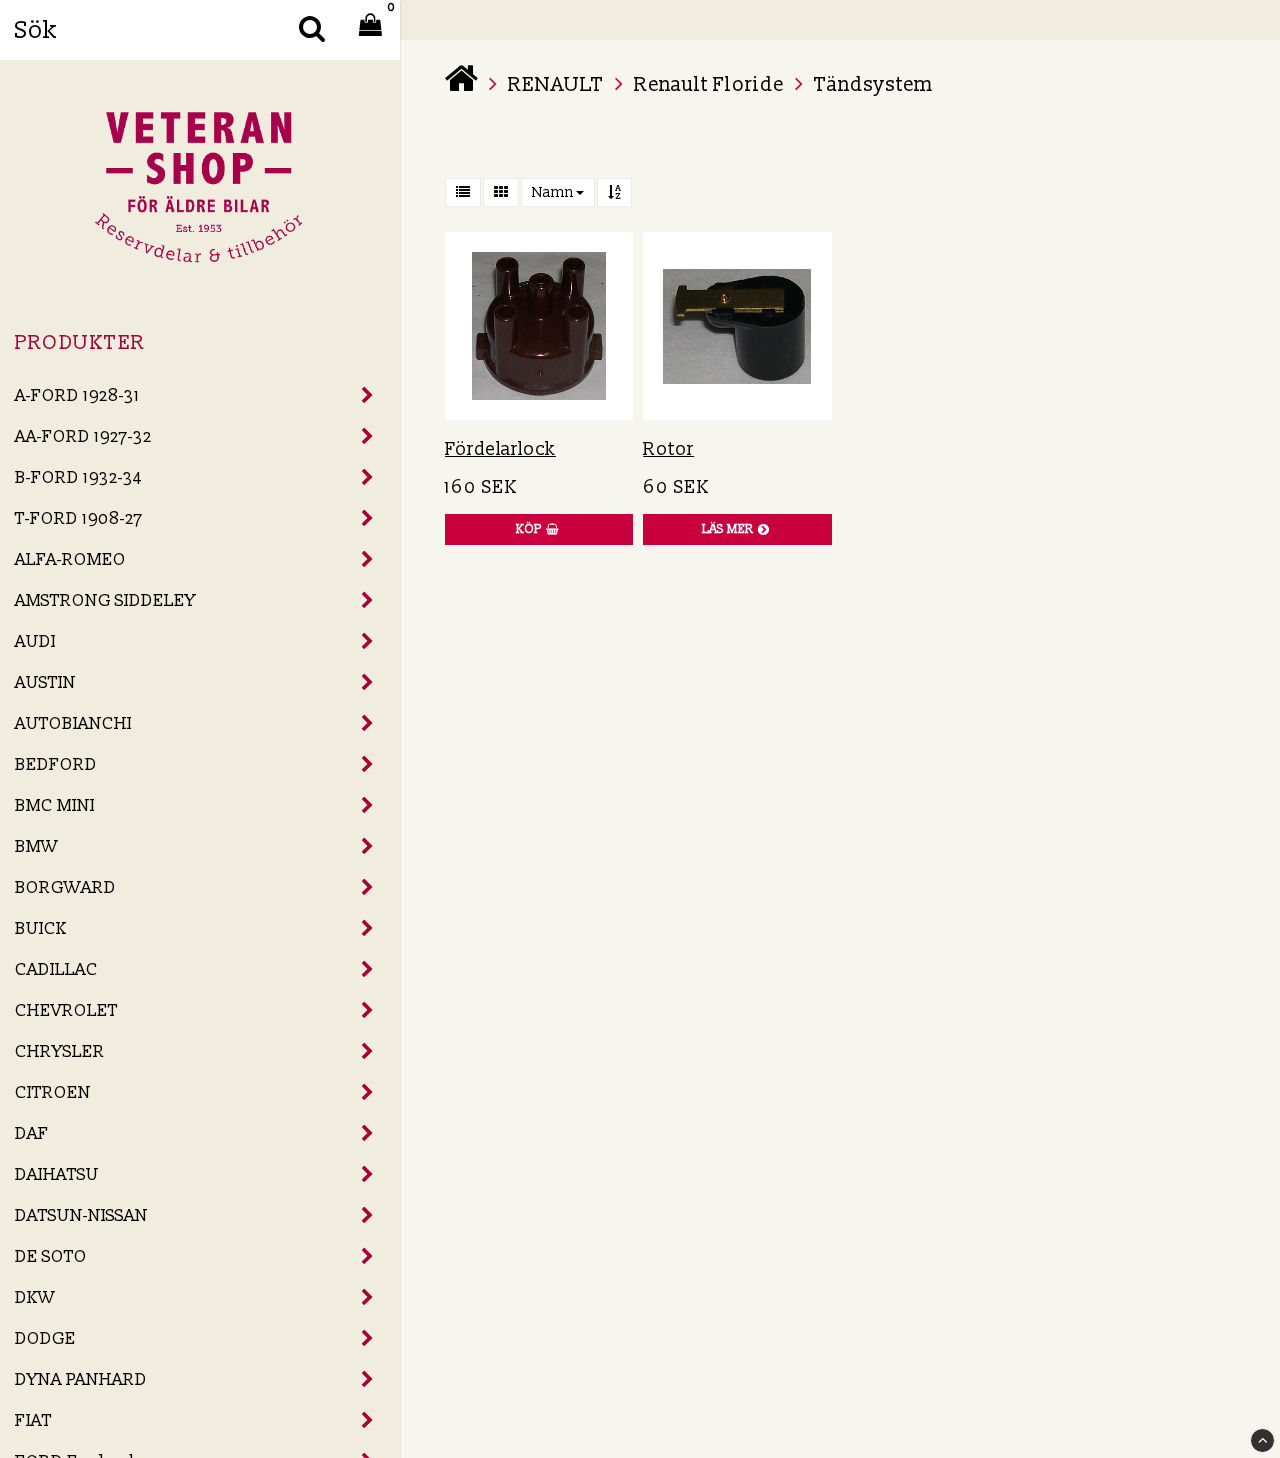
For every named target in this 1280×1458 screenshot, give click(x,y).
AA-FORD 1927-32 (83, 436)
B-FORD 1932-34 (78, 477)
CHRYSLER (60, 1051)
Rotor (668, 449)
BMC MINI (55, 805)
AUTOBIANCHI (73, 723)
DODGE (45, 1338)
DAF (32, 1133)
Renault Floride (709, 85)
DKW (35, 1297)
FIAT (33, 1420)
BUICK (41, 928)
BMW (36, 846)
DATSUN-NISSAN (81, 1215)
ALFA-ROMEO (70, 559)
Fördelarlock (500, 449)
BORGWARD (65, 887)
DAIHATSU (57, 1174)
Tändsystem (873, 85)
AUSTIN (45, 682)
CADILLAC (56, 969)
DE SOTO (51, 1256)
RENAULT (556, 85)
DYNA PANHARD (81, 1379)
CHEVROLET (66, 1010)
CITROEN (53, 1092)
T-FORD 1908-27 (79, 518)
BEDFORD (56, 764)
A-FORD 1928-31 (77, 395)
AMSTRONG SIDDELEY (105, 600)
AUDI (35, 641)
